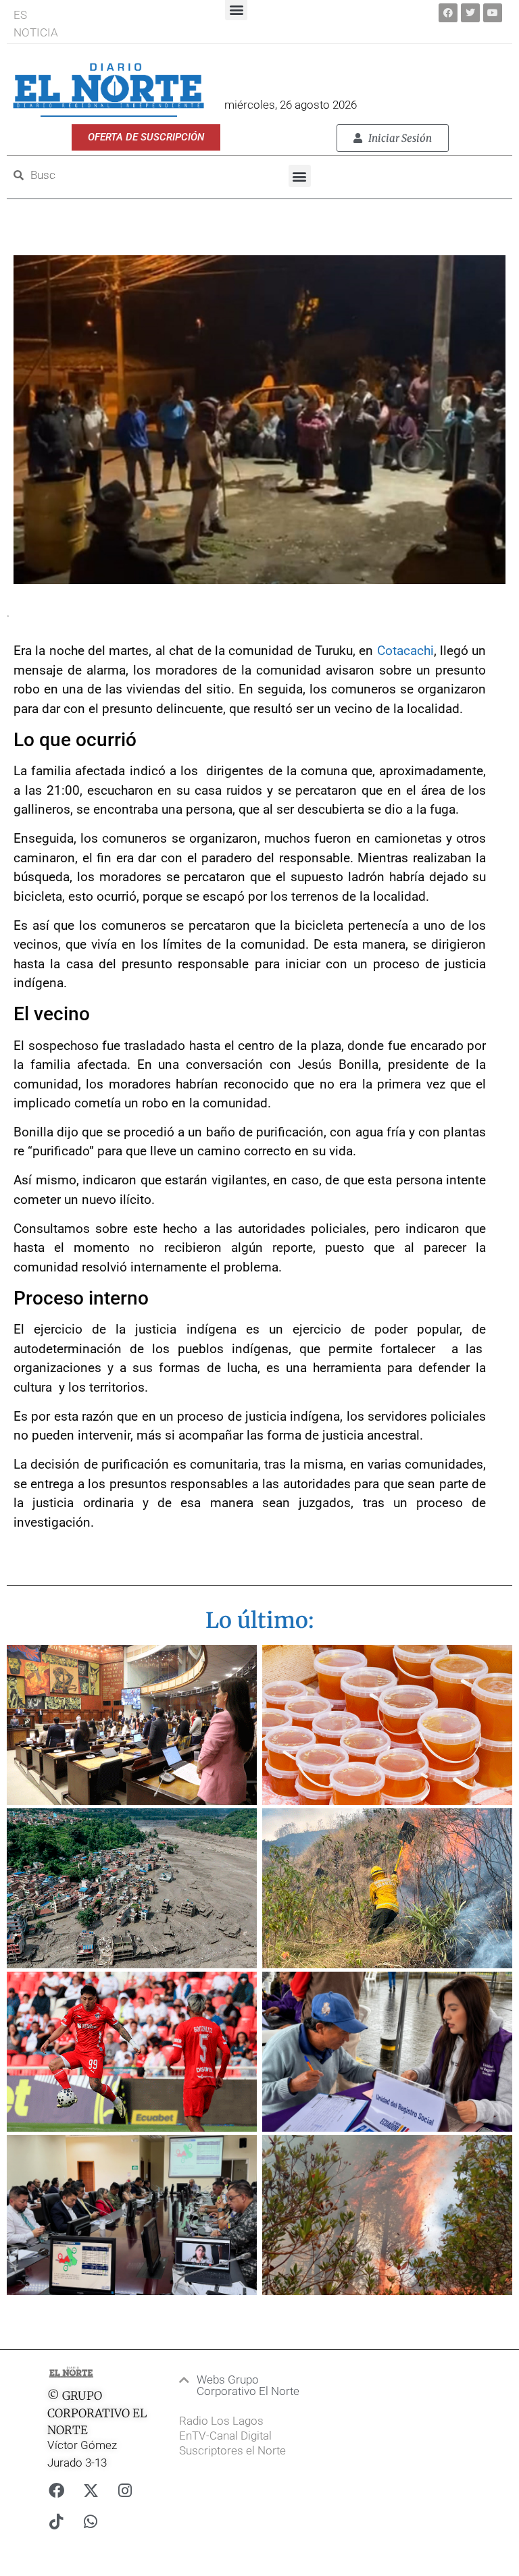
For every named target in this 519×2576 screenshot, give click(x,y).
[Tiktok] (56, 2521)
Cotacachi (405, 651)
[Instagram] (125, 2490)
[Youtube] (493, 13)
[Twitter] (470, 13)
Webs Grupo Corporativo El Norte (248, 2385)
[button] (300, 176)
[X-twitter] (91, 2490)
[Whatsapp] (91, 2521)
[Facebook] (448, 13)
